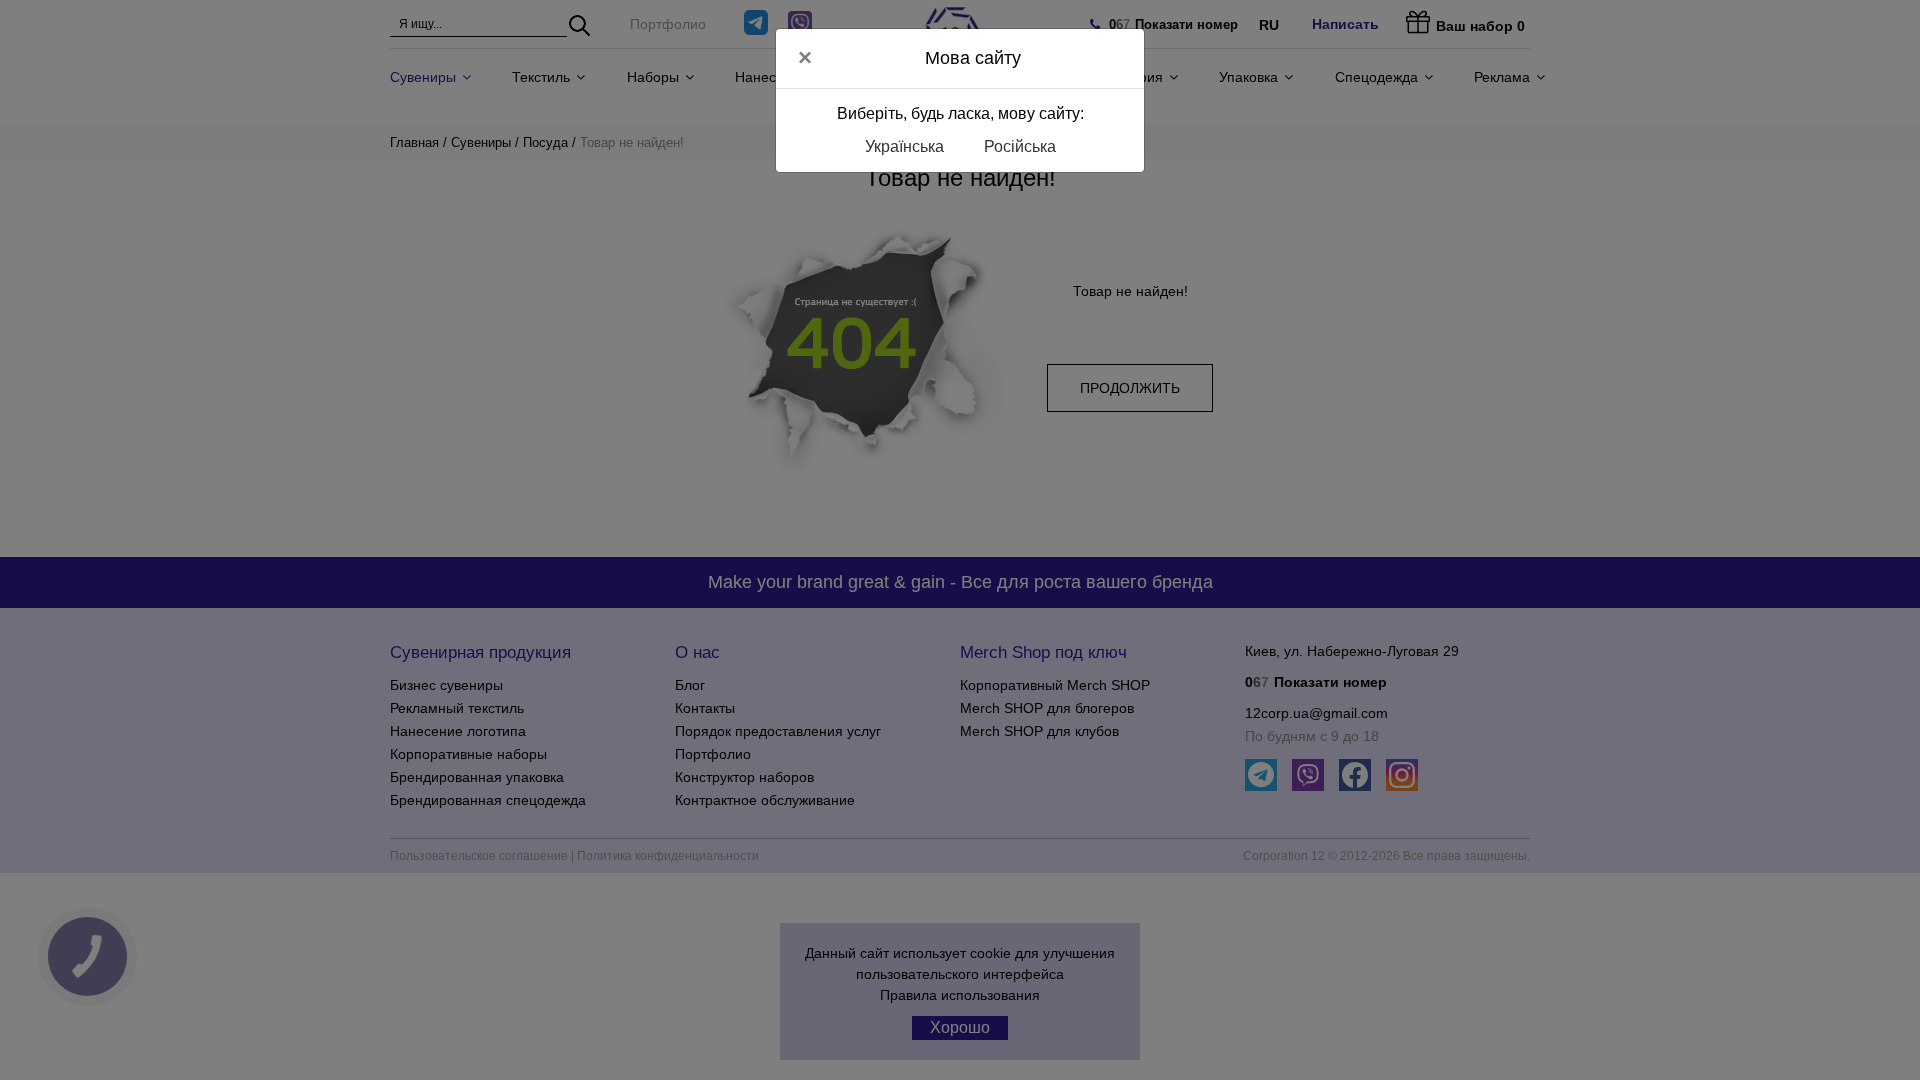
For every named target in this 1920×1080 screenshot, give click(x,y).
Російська (1020, 146)
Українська (904, 146)
